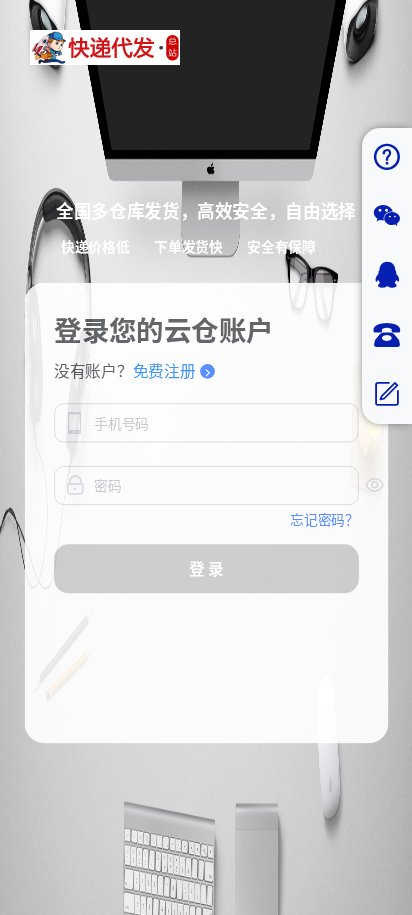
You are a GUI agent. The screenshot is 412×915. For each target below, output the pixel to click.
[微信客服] (387, 216)
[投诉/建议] (387, 394)
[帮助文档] (387, 157)
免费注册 (163, 371)
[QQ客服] (387, 275)
